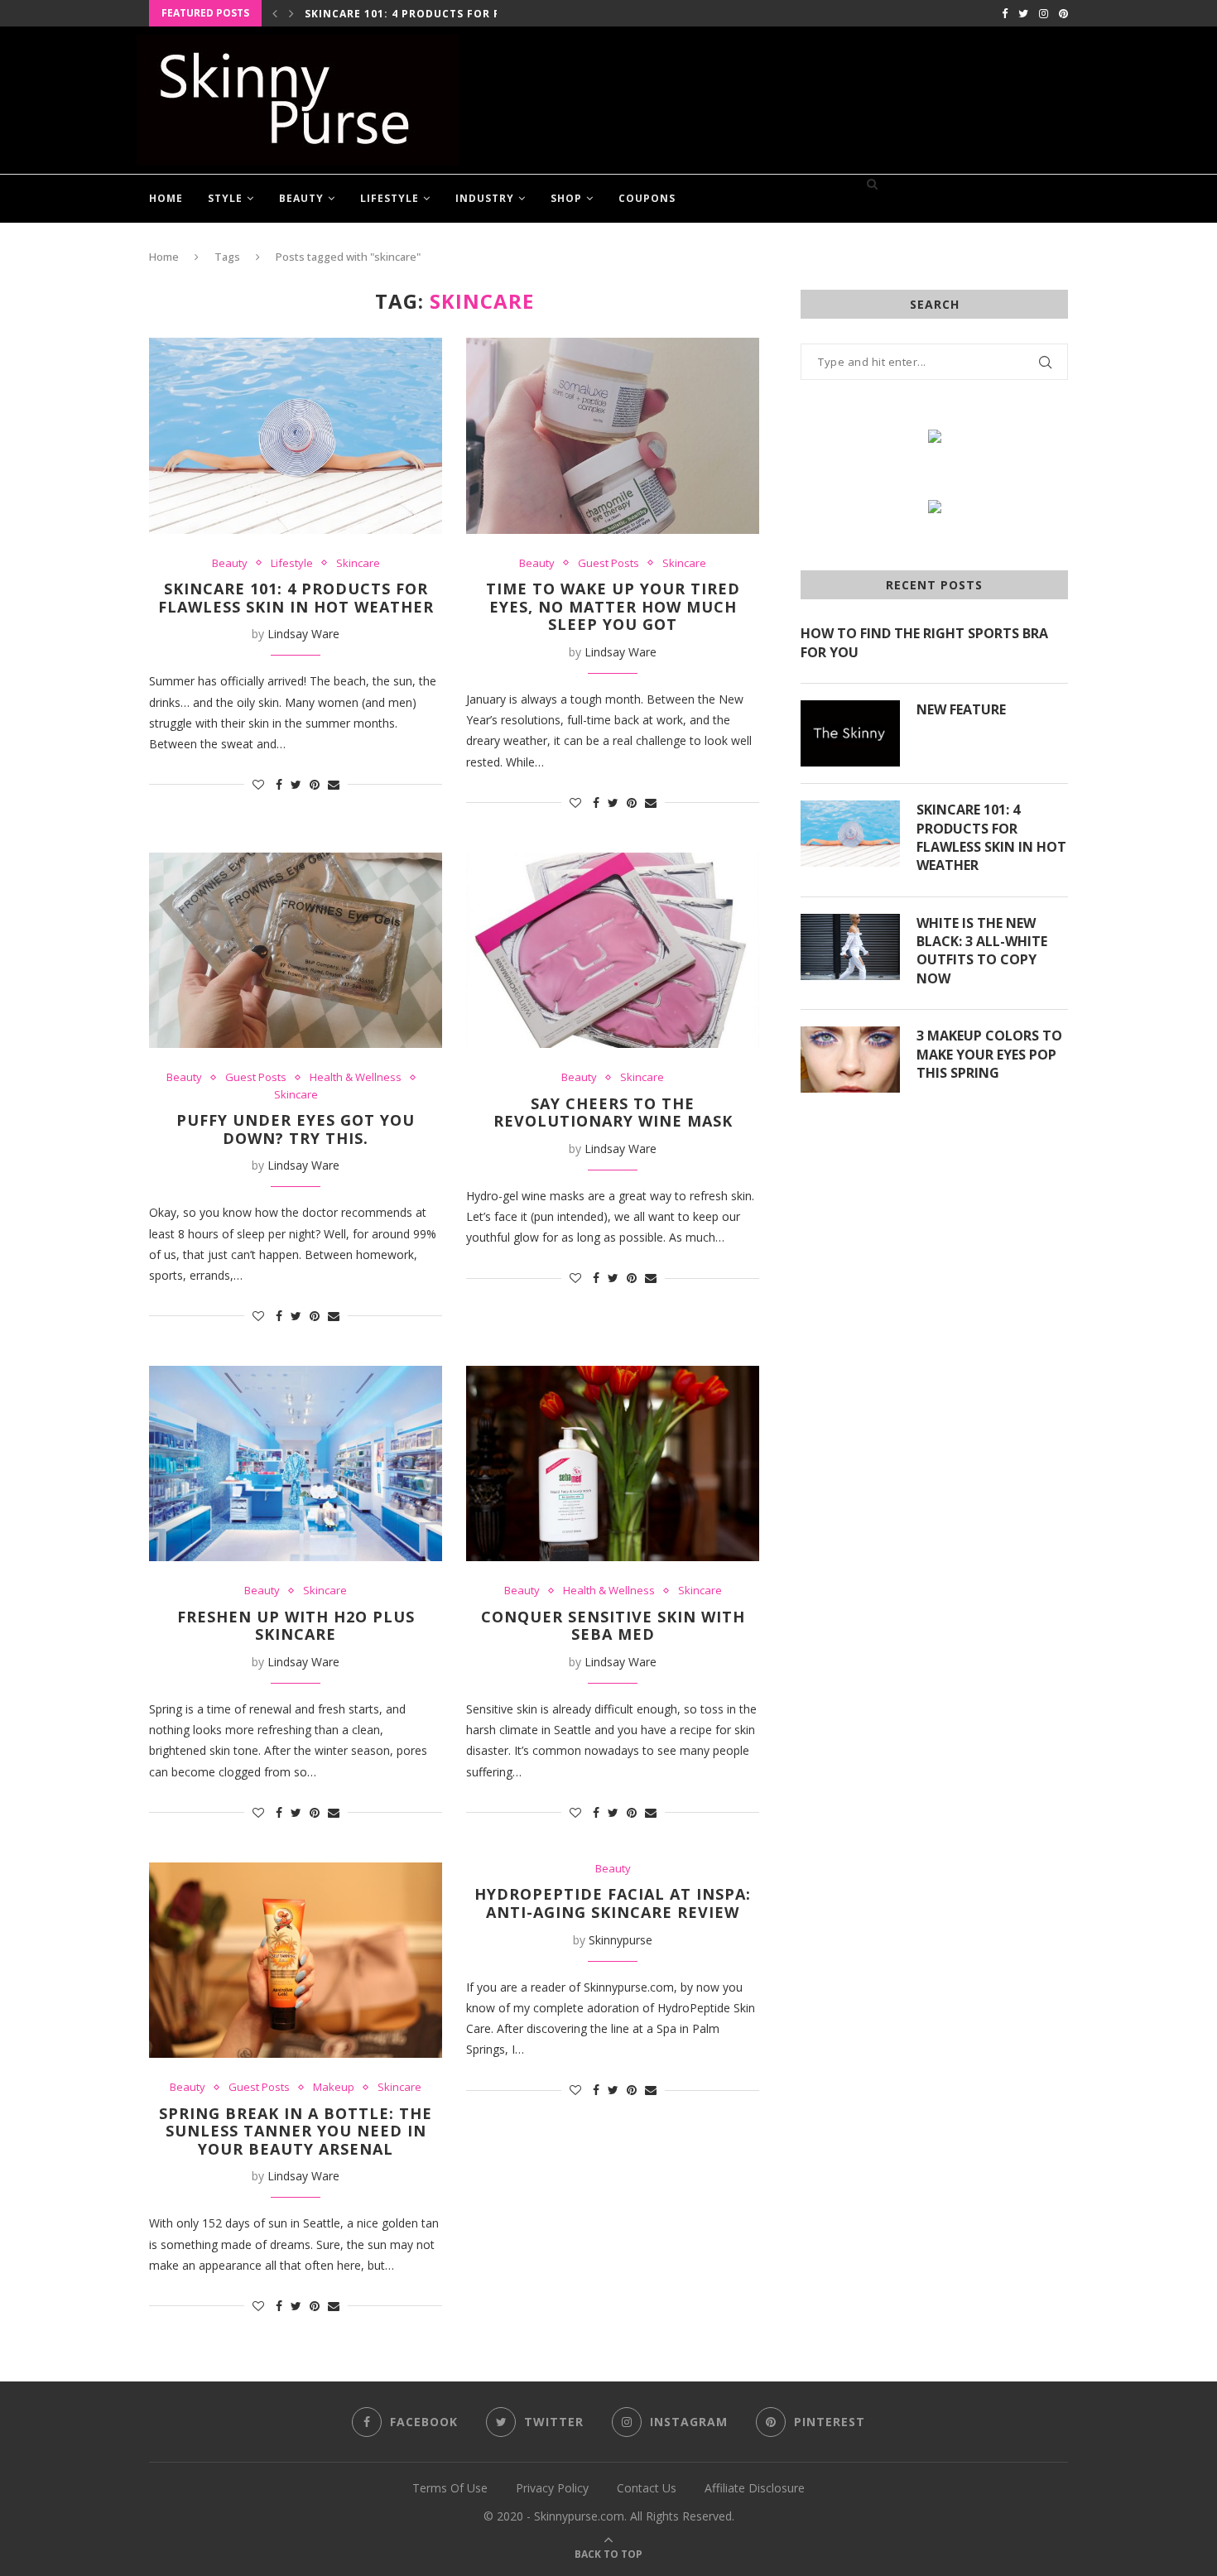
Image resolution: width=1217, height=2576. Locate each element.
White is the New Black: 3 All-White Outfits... (451, 14)
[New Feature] (850, 733)
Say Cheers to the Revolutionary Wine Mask (613, 1113)
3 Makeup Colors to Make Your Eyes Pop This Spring (989, 1054)
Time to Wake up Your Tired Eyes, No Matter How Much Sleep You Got (613, 606)
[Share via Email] (334, 784)
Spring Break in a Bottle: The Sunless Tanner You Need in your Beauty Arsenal (296, 2131)
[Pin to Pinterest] (315, 784)
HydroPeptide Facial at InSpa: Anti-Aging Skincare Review (613, 1903)
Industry (485, 198)
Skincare (358, 564)
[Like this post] (258, 784)
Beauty (301, 198)
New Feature (961, 709)
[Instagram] (1044, 13)
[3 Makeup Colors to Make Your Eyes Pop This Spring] (850, 1060)
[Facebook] (1005, 13)
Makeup (334, 2088)
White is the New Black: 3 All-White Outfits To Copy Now (982, 951)
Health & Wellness (356, 1078)
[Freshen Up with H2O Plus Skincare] (296, 1463)
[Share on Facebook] (279, 784)
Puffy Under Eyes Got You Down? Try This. (296, 1129)
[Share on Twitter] (296, 784)
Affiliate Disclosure (755, 2488)
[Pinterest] (1063, 13)
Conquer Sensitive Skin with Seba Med (613, 1626)
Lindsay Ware (303, 634)
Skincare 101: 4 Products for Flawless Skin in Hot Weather (296, 598)
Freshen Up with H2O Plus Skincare (296, 1626)
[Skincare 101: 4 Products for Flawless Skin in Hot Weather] (296, 435)
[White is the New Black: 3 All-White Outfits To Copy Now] (850, 947)
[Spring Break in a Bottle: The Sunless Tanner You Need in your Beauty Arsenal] (296, 1960)
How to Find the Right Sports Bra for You (924, 642)
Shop (566, 198)
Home (166, 198)
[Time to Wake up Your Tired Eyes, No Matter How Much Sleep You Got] (613, 435)
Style (225, 198)
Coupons (647, 198)
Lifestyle (390, 198)
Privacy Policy (552, 2488)
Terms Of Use (450, 2488)
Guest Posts (608, 564)
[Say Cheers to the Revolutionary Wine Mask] (613, 950)
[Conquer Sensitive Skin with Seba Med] (613, 1463)
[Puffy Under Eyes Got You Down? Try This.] (296, 950)
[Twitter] (1023, 13)
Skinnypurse (621, 1940)
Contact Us (647, 2488)
